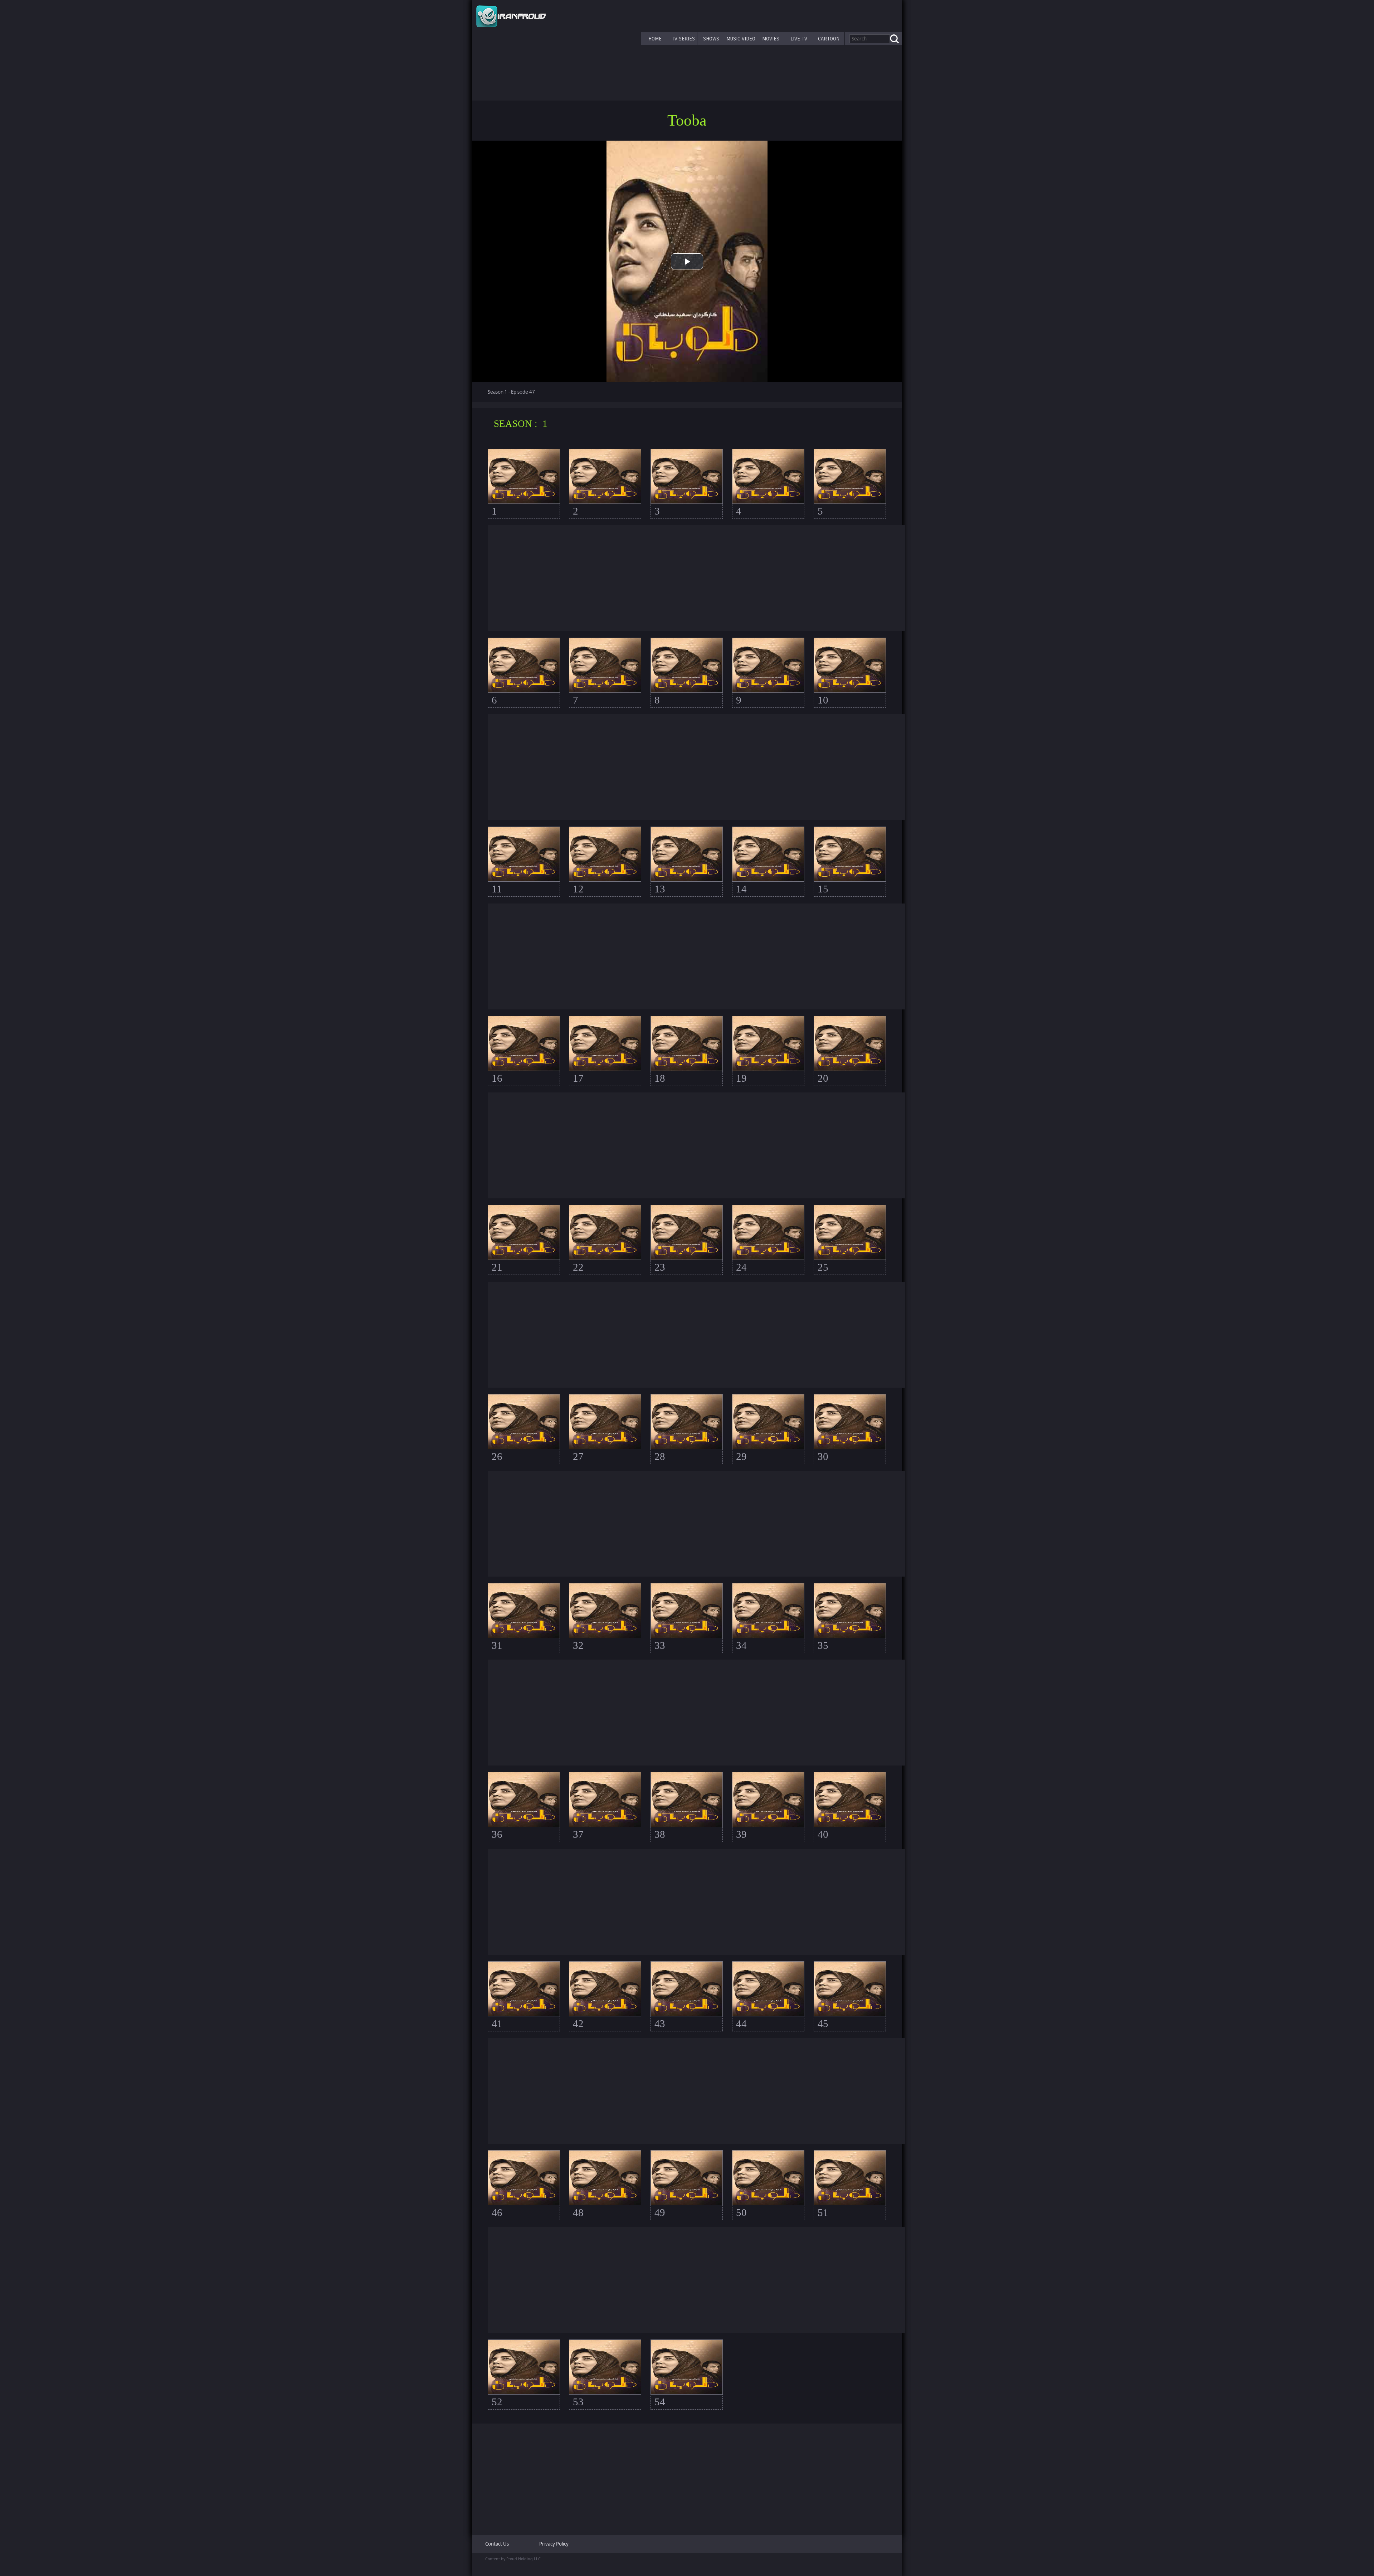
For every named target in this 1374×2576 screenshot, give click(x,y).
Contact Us (497, 2544)
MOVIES (771, 39)
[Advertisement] (696, 578)
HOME (655, 39)
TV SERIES (683, 39)
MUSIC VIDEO (741, 39)
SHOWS (711, 39)
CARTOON (829, 39)
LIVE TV (799, 39)
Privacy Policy (554, 2544)
